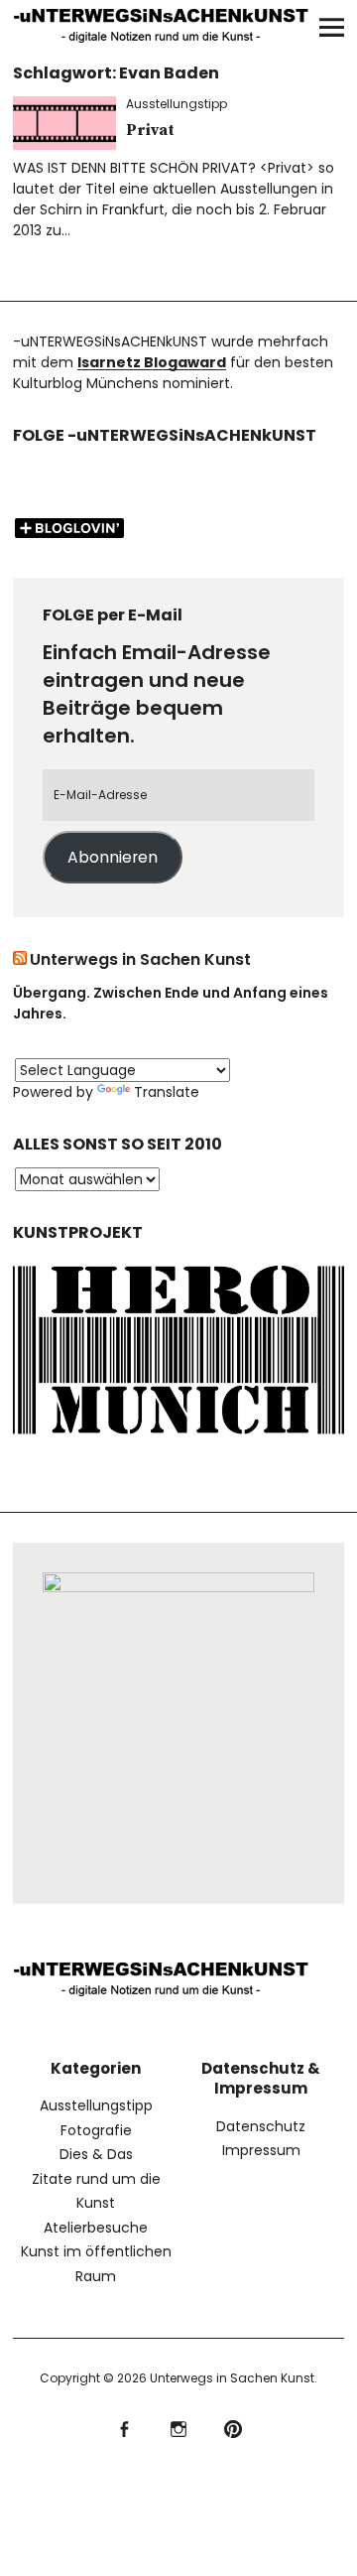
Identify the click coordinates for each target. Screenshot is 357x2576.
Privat (150, 130)
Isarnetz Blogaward (152, 362)
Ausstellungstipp (177, 104)
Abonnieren (113, 857)
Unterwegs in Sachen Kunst (140, 959)
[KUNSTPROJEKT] (178, 1437)
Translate (167, 1092)
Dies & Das (96, 2154)
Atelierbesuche (96, 2228)
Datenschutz (261, 2126)
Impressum (261, 2150)
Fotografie (96, 2130)
